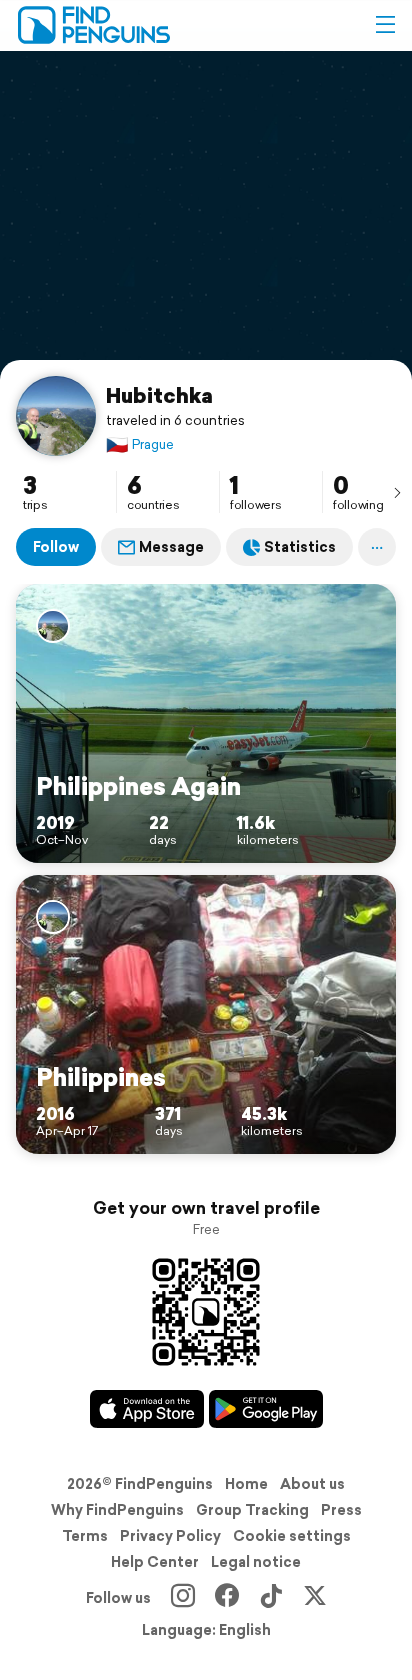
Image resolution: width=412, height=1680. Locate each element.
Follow (56, 547)
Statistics (300, 547)
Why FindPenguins (117, 1510)
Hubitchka (159, 395)
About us (312, 1484)
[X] (315, 1598)
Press (341, 1510)
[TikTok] (271, 1598)
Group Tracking (252, 1510)
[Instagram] (183, 1598)
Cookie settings (292, 1536)
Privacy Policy (170, 1536)
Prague (140, 444)
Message (171, 547)
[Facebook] (227, 1598)
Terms (85, 1536)
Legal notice (256, 1562)
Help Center (155, 1562)
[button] (385, 25)
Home (246, 1484)
